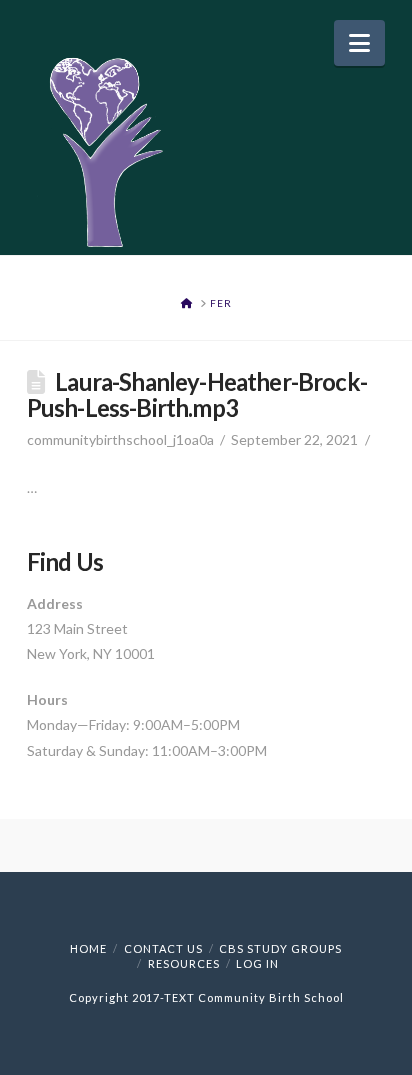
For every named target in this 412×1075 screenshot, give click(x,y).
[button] (359, 43)
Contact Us (163, 948)
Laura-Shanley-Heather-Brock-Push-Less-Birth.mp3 (197, 395)
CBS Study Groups (280, 948)
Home (88, 948)
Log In (257, 963)
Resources (184, 963)
